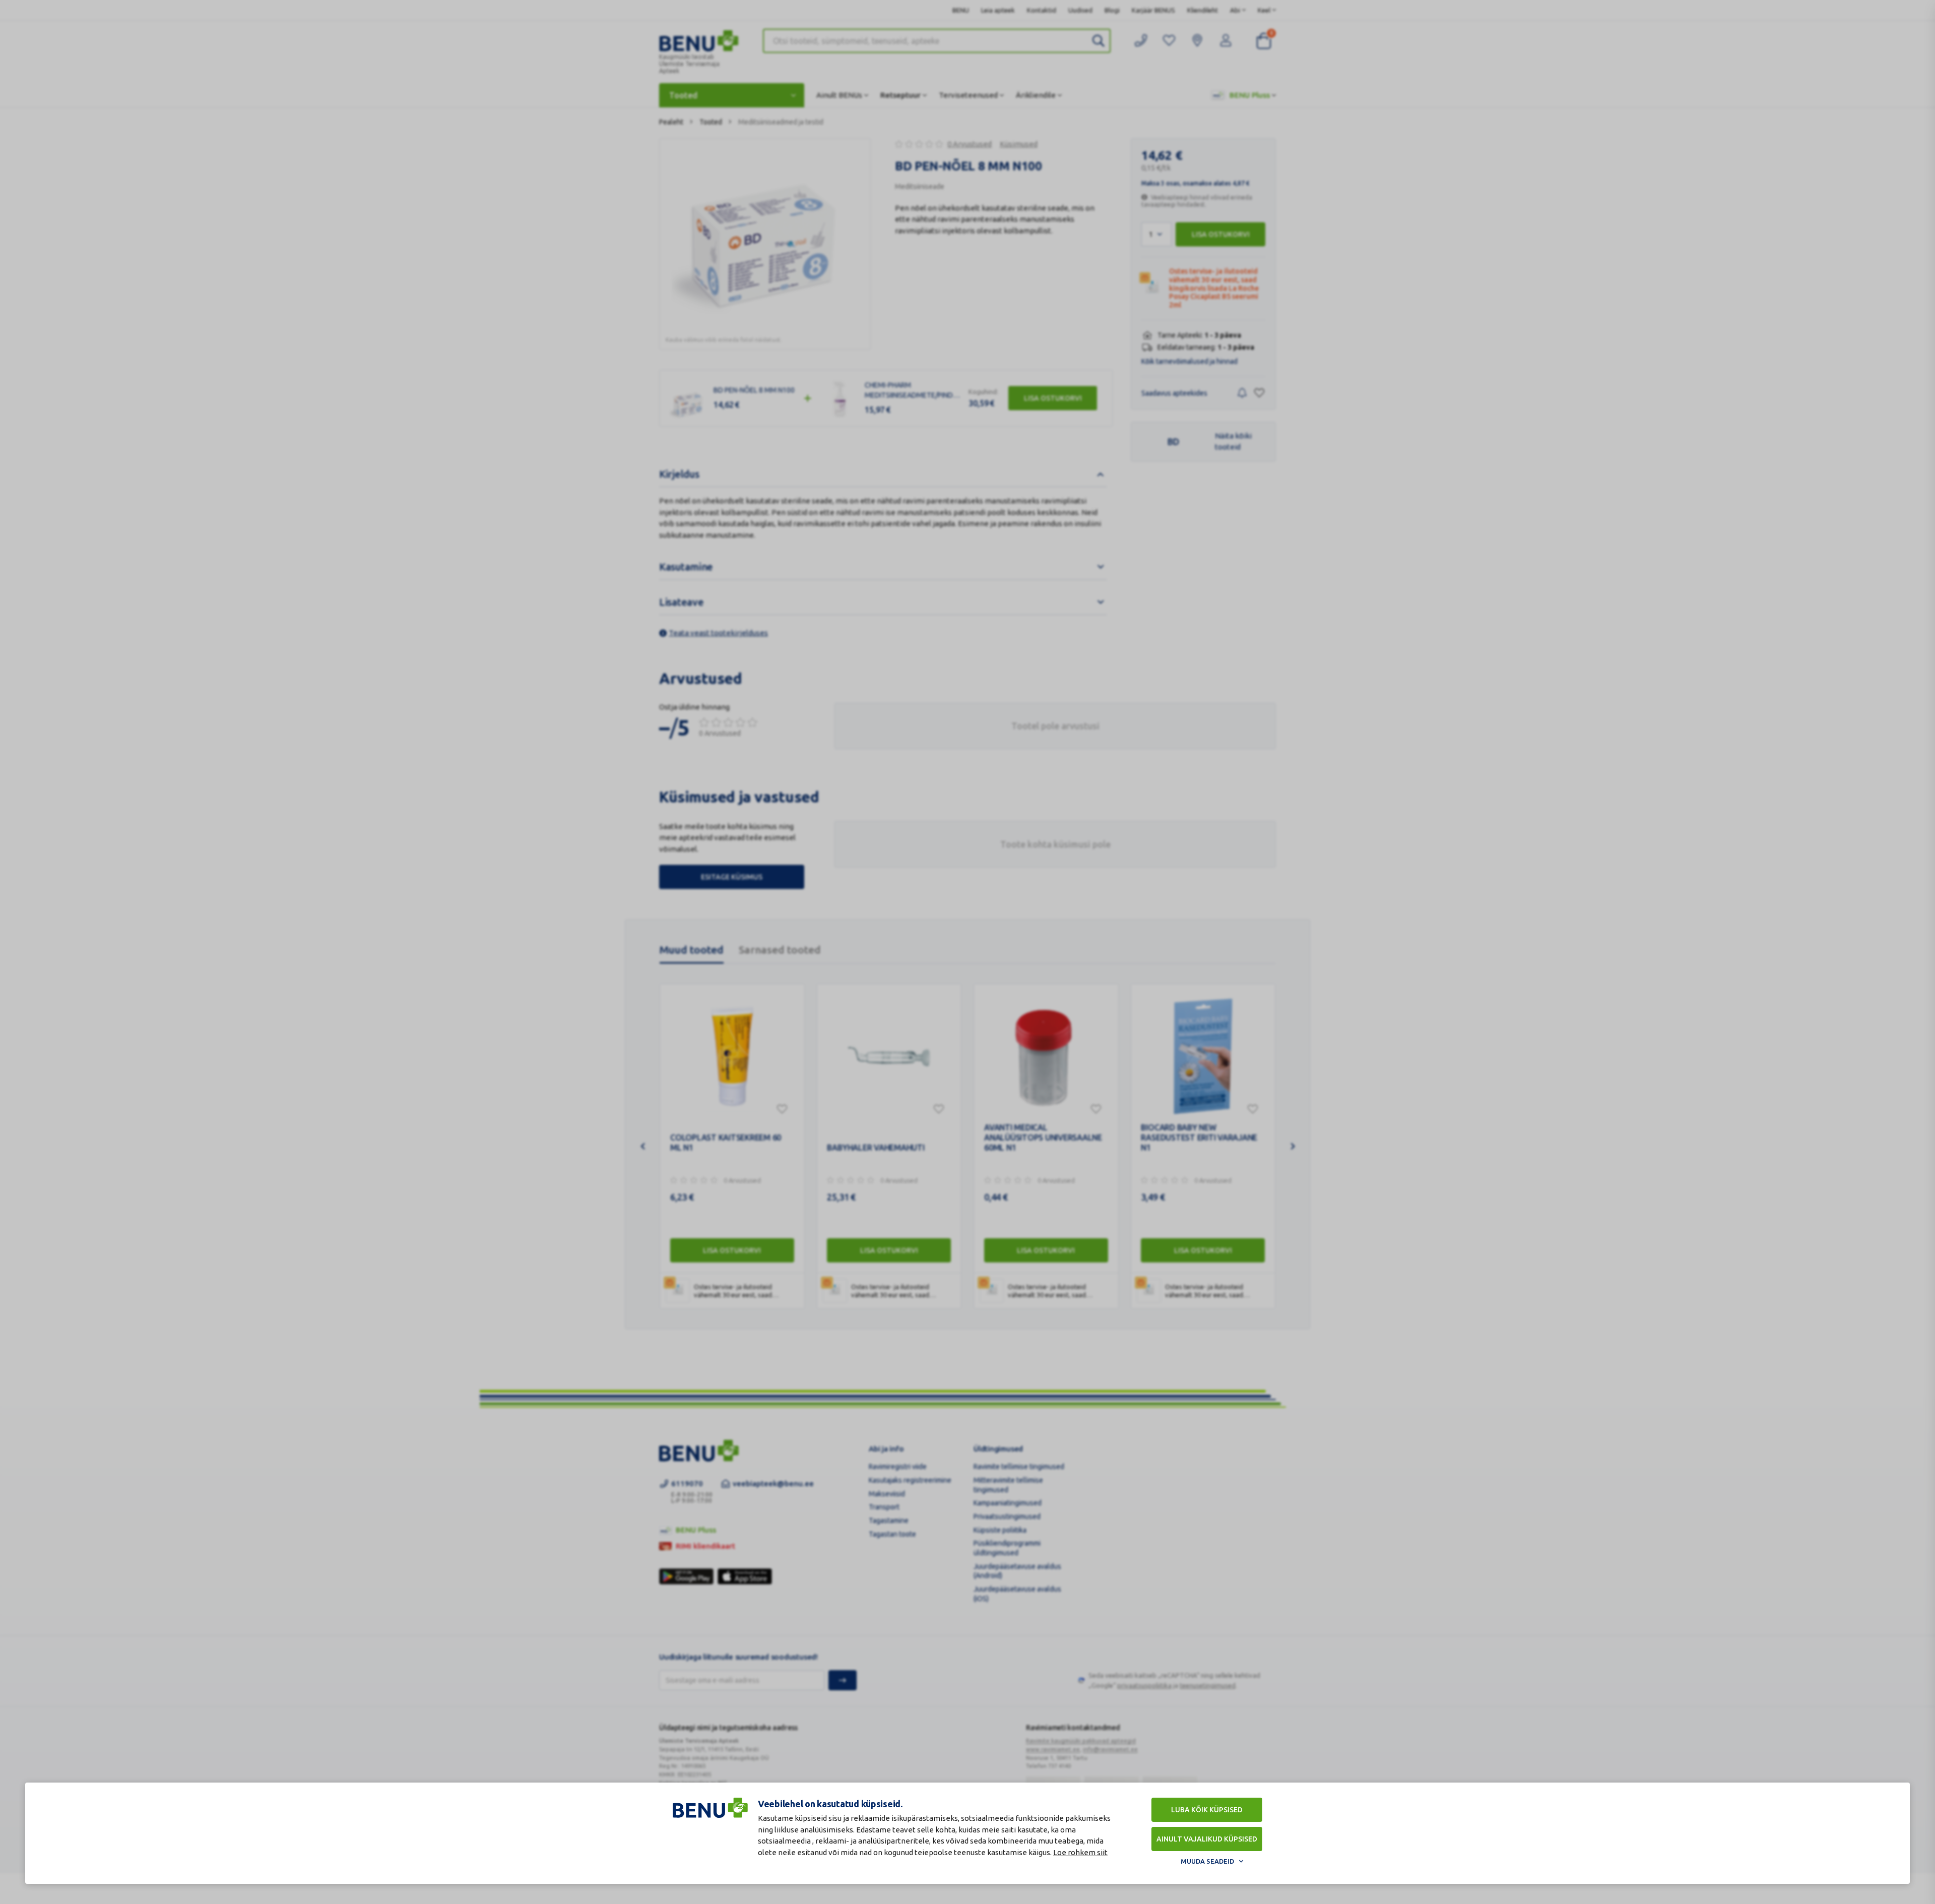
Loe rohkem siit (1080, 1852)
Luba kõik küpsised (1207, 1810)
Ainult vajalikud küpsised (1207, 1839)
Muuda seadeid (1207, 1861)
